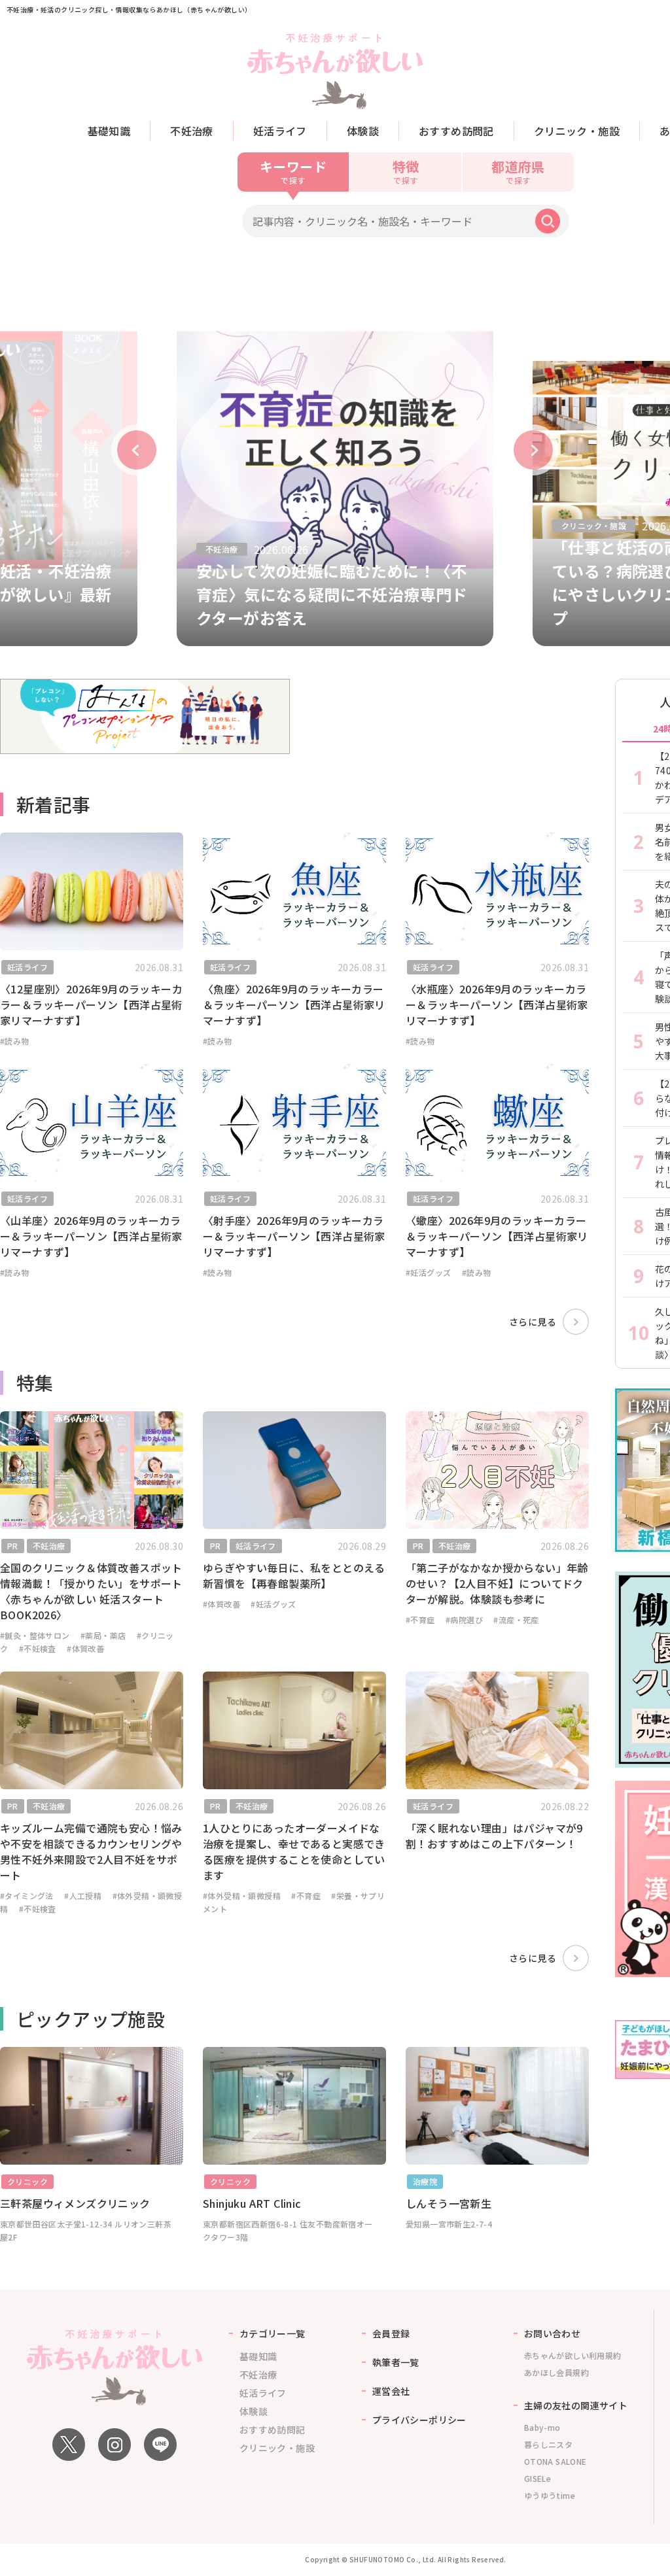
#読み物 (15, 1041)
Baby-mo (542, 2427)
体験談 (363, 131)
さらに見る (533, 1322)
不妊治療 (192, 131)
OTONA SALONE (555, 2461)
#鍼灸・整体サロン (35, 1635)
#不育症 (420, 1620)
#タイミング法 (27, 1896)
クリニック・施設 (577, 131)
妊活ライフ (280, 131)
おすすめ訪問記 (456, 131)
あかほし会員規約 (556, 2372)
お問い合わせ (552, 2333)
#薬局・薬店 (103, 1635)
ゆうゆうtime (550, 2495)
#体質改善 (85, 1648)
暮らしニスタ (548, 2444)
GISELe (538, 2478)
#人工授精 (83, 1896)
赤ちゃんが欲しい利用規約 (573, 2355)
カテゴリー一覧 (273, 2333)
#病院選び (464, 1620)
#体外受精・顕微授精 (242, 1896)
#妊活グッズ (428, 1272)
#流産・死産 (516, 1620)
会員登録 (391, 2333)
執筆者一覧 (396, 2362)
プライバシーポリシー (419, 2420)
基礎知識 (109, 131)
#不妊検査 (38, 1648)
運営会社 (391, 2391)
